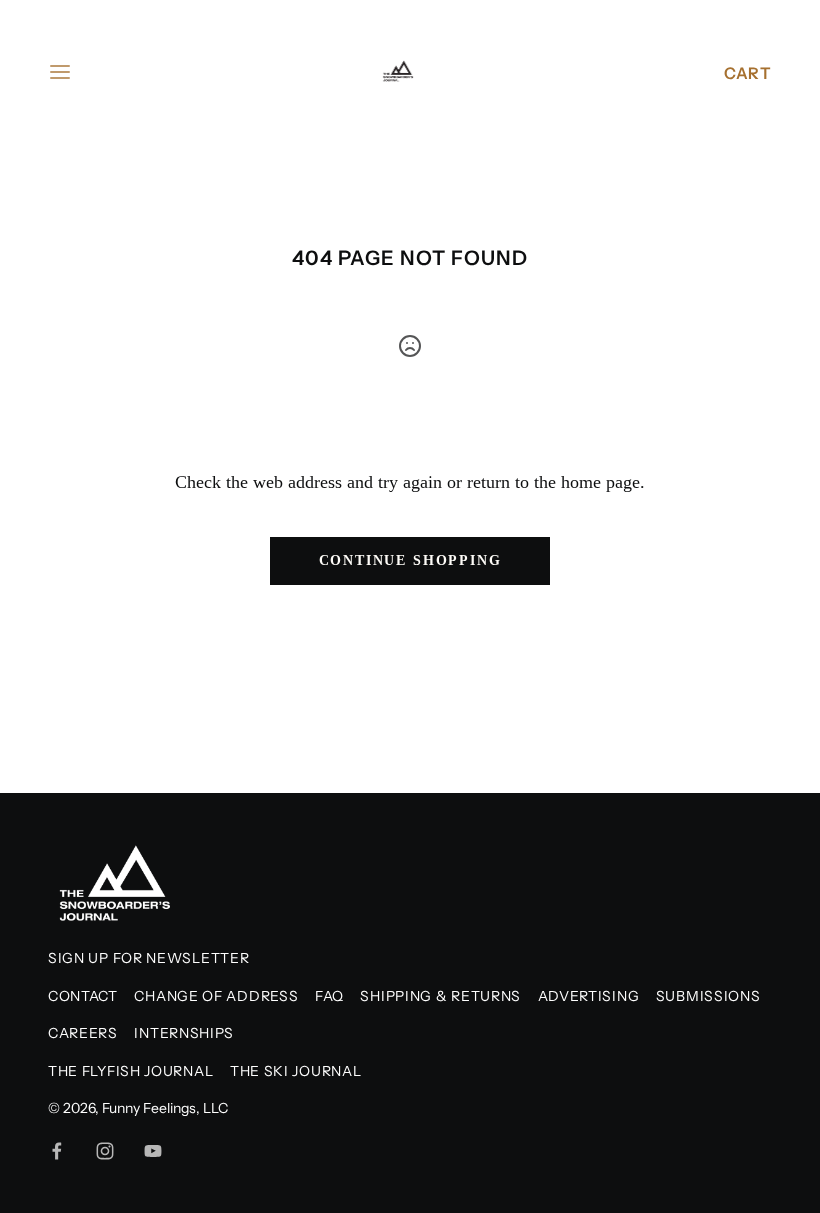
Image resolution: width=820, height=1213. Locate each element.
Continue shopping (410, 560)
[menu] (60, 72)
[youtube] (153, 1151)
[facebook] (57, 1151)
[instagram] (105, 1151)
